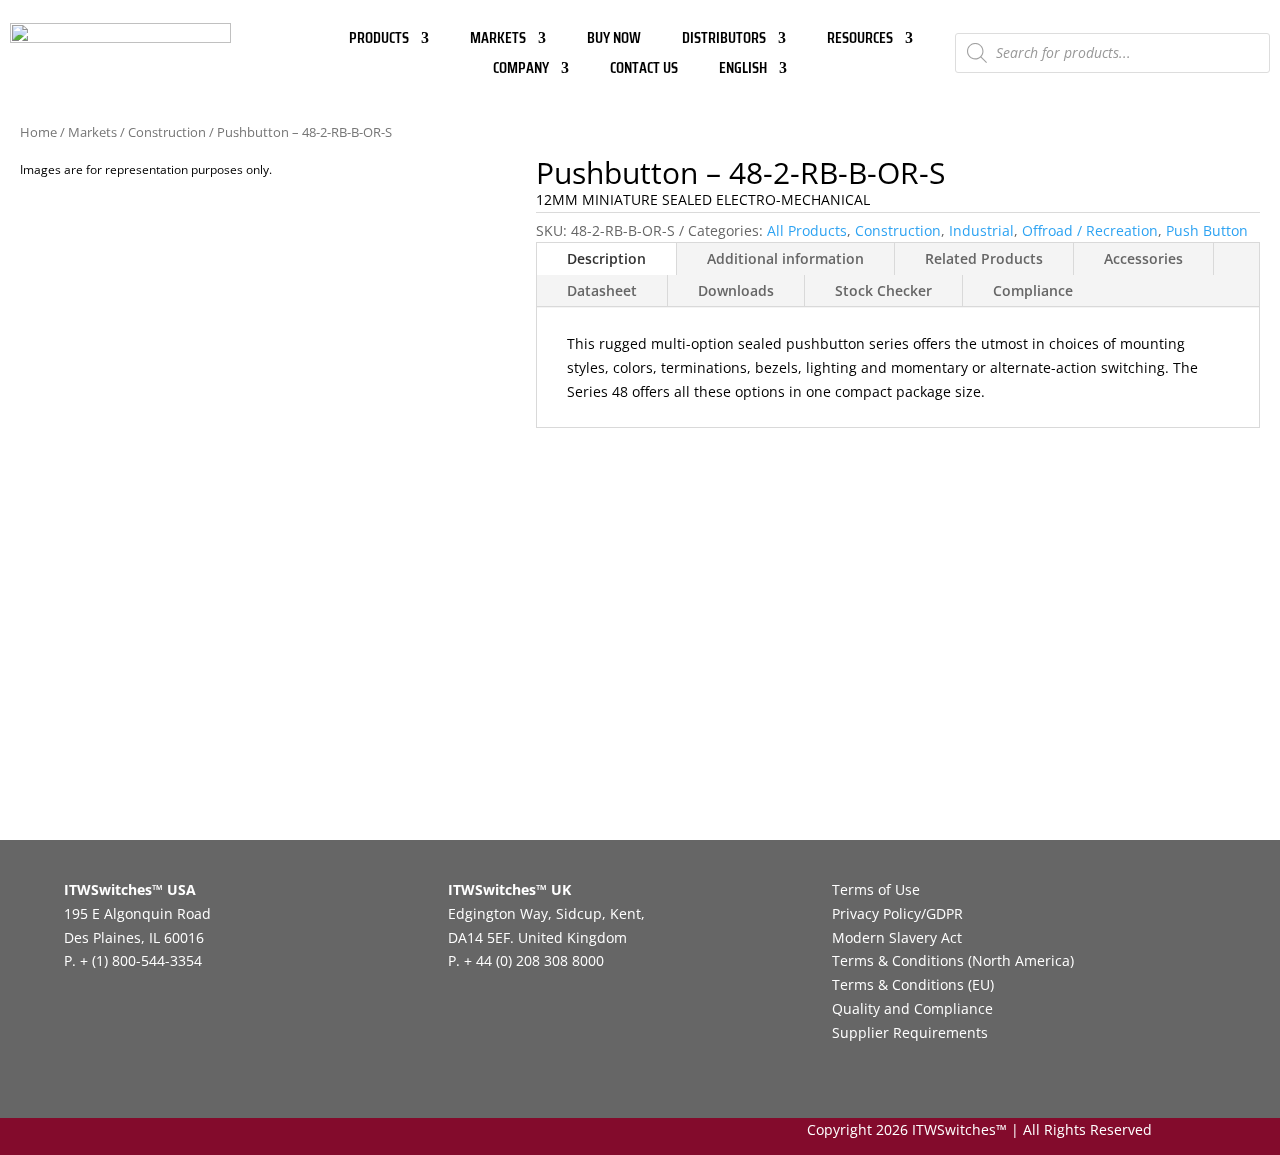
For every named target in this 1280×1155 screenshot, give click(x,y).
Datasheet (602, 290)
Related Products (984, 258)
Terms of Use (876, 889)
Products (379, 40)
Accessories (1143, 258)
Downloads (736, 290)
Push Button (1207, 230)
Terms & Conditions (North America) (953, 960)
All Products (807, 230)
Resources (860, 40)
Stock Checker (883, 290)
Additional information (785, 258)
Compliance (1033, 290)
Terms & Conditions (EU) (913, 984)
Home (38, 132)
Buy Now (614, 40)
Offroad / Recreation (1090, 230)
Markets (498, 40)
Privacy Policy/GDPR (897, 913)
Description (606, 258)
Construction (167, 132)
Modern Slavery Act (897, 937)
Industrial (981, 230)
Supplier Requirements (910, 1032)
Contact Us (644, 70)
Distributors (724, 40)
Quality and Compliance (912, 1008)
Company (521, 70)
